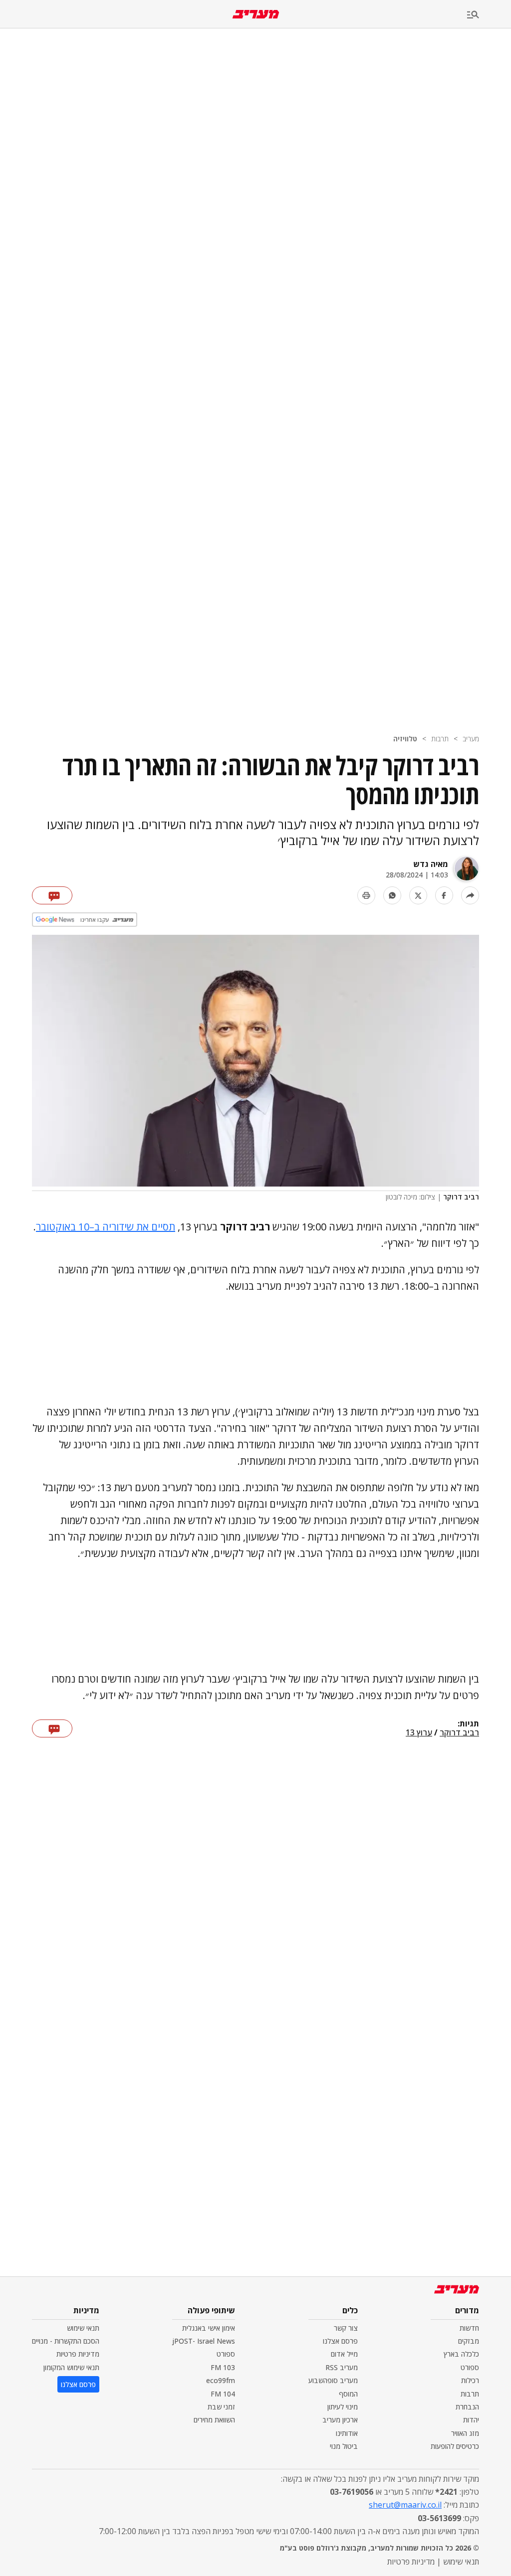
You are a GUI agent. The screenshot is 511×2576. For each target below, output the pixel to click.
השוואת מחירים (214, 2420)
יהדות (471, 2420)
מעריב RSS (342, 2367)
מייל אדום (344, 2354)
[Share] (470, 895)
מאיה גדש (431, 864)
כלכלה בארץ (461, 2354)
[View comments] (52, 895)
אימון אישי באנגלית (209, 2328)
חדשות (469, 2328)
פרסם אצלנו (340, 2341)
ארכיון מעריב (340, 2420)
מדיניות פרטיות (78, 2354)
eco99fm (221, 2380)
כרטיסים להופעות (455, 2446)
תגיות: (468, 1724)
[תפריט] (489, 15)
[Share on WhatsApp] (392, 895)
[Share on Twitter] (418, 895)
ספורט (470, 2367)
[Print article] (366, 895)
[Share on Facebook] (444, 895)
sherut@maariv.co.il (405, 2505)
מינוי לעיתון (343, 2407)
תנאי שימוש (83, 2328)
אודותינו (347, 2433)
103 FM (223, 2367)
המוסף (348, 2394)
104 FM (223, 2394)
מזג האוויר (465, 2433)
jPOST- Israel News (204, 2341)
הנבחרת (467, 2407)
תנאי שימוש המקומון (71, 2367)
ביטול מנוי (344, 2446)
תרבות (440, 739)
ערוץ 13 (419, 1733)
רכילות (470, 2380)
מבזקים (469, 2341)
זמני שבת (221, 2407)
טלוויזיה (405, 739)
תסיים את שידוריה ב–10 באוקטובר (106, 1227)
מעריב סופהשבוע (333, 2380)
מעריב (471, 739)
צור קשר (346, 2328)
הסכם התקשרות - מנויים (66, 2341)
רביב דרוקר (459, 1733)
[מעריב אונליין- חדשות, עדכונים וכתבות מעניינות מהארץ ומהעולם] (256, 14)
